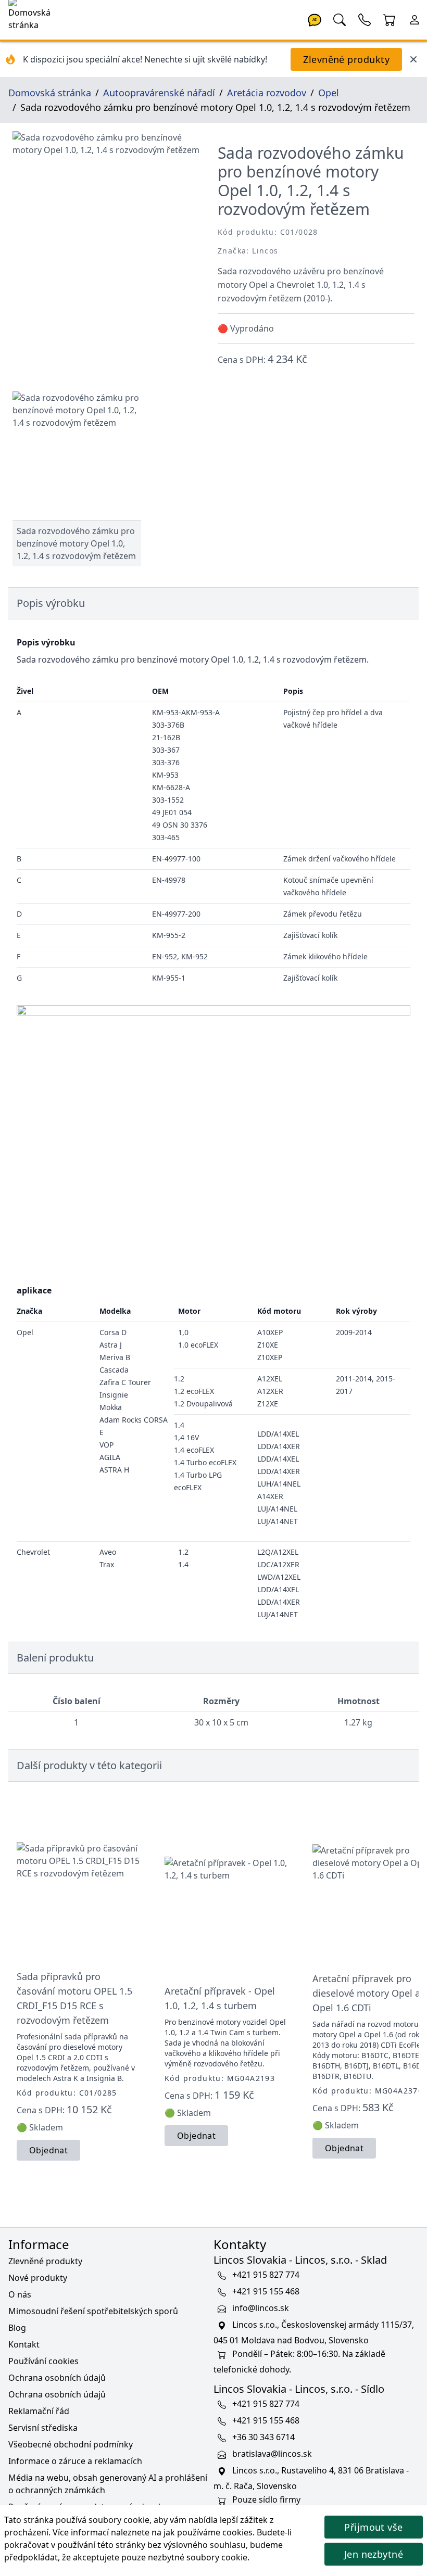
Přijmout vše (373, 2527)
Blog (17, 2328)
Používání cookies (43, 2361)
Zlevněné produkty (346, 59)
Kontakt (24, 2344)
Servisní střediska (43, 2428)
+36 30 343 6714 (263, 2437)
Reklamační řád (39, 2411)
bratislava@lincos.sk (272, 2454)
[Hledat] (340, 19)
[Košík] (390, 19)
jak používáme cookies (208, 2532)
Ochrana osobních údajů (57, 2378)
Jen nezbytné (374, 2554)
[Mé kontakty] (365, 19)
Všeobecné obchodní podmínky (71, 2444)
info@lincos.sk (261, 2308)
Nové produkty (38, 2278)
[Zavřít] (413, 59)
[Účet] (415, 19)
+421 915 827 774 (266, 2275)
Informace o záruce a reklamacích (75, 2461)
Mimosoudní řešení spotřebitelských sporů (93, 2311)
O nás (20, 2294)
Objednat (48, 2150)
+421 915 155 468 (266, 2291)
